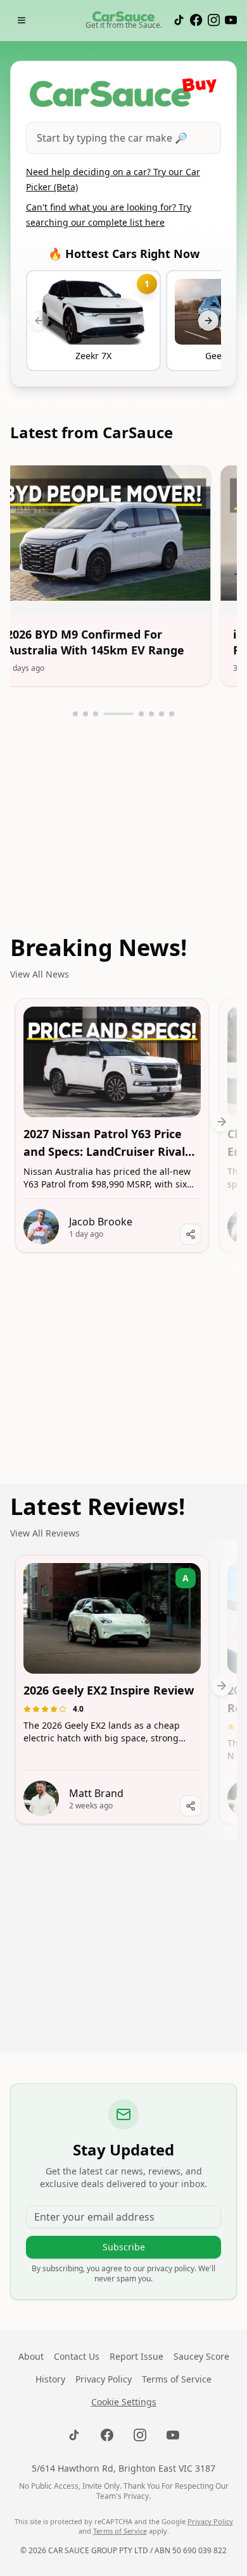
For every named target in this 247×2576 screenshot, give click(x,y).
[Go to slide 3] (96, 714)
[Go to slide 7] (161, 714)
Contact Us (77, 2356)
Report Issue (136, 2356)
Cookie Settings (124, 2402)
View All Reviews (45, 1533)
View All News (40, 974)
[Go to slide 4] (118, 714)
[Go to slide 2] (85, 714)
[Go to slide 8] (172, 714)
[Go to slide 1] (75, 714)
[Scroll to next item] (222, 1120)
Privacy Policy (104, 2379)
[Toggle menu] (22, 20)
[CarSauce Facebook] (196, 20)
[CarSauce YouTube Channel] (231, 20)
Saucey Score (201, 2356)
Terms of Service (177, 2379)
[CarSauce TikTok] (179, 20)
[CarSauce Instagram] (214, 20)
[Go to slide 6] (151, 714)
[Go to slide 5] (141, 714)
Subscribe (124, 2247)
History (50, 2379)
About (31, 2356)
